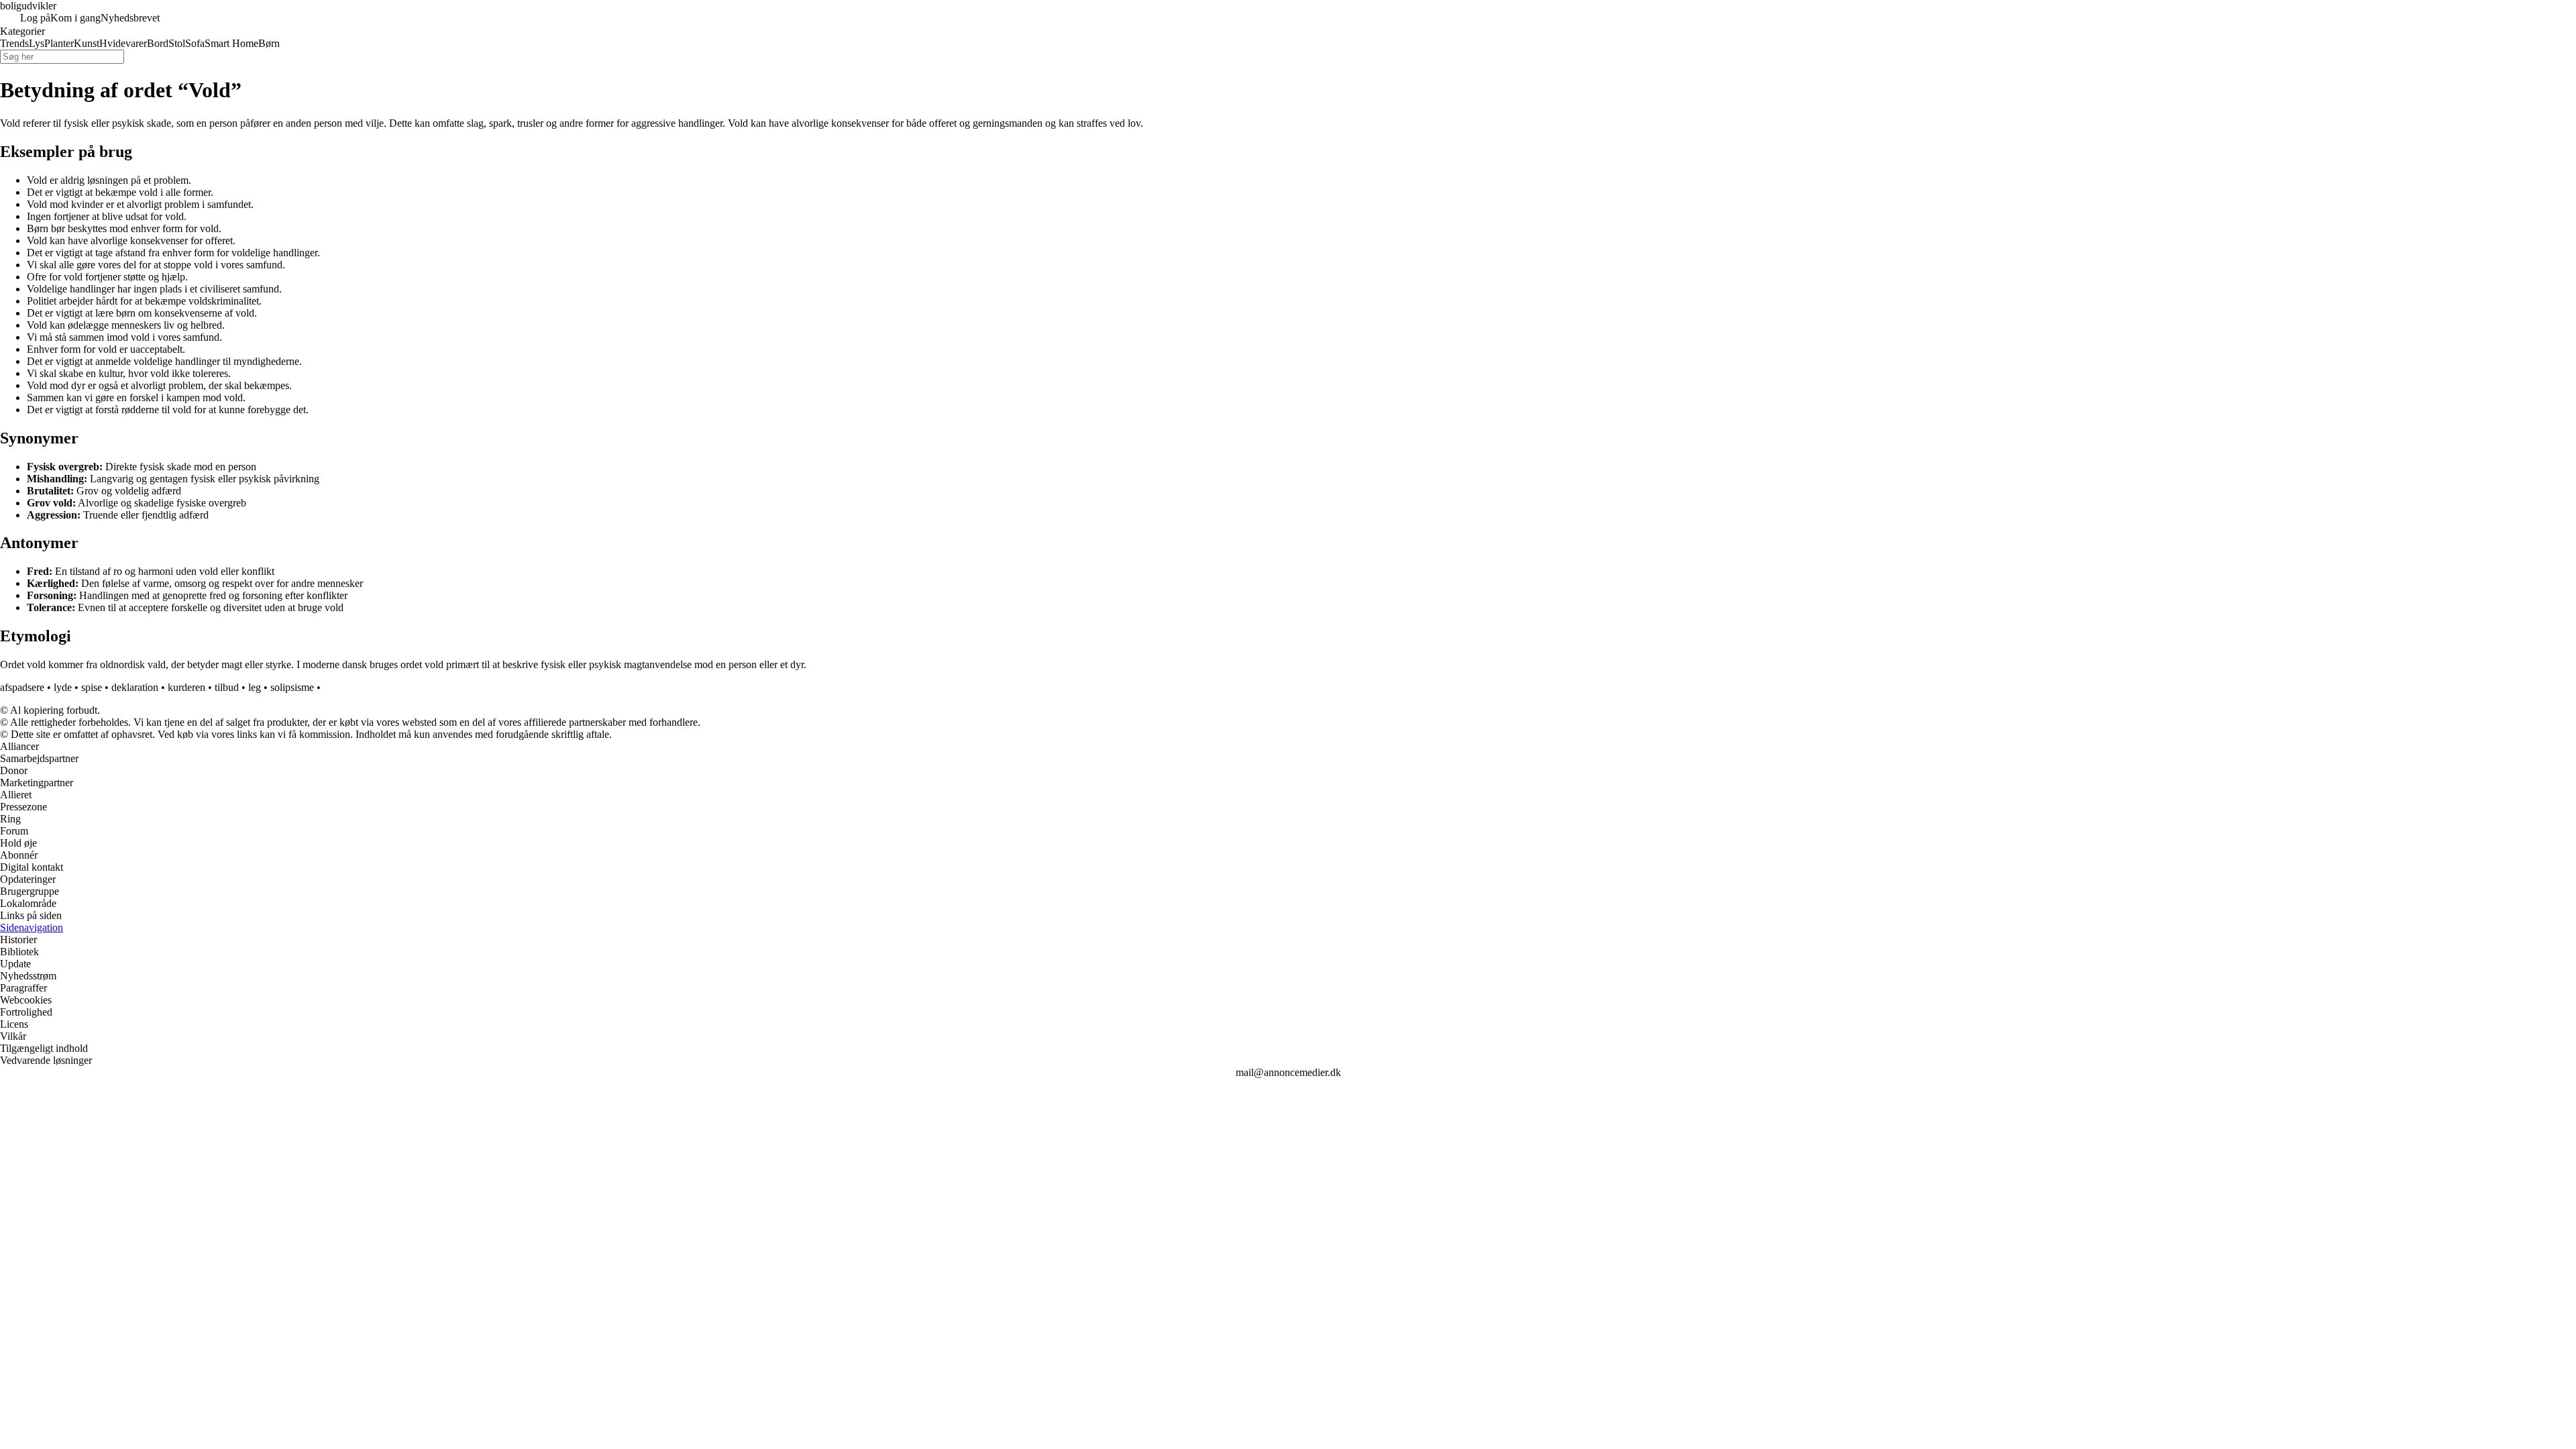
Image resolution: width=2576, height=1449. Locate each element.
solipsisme (292, 687)
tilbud (227, 687)
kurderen (186, 687)
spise (92, 687)
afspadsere (22, 687)
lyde (63, 687)
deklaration (135, 687)
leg (255, 687)
